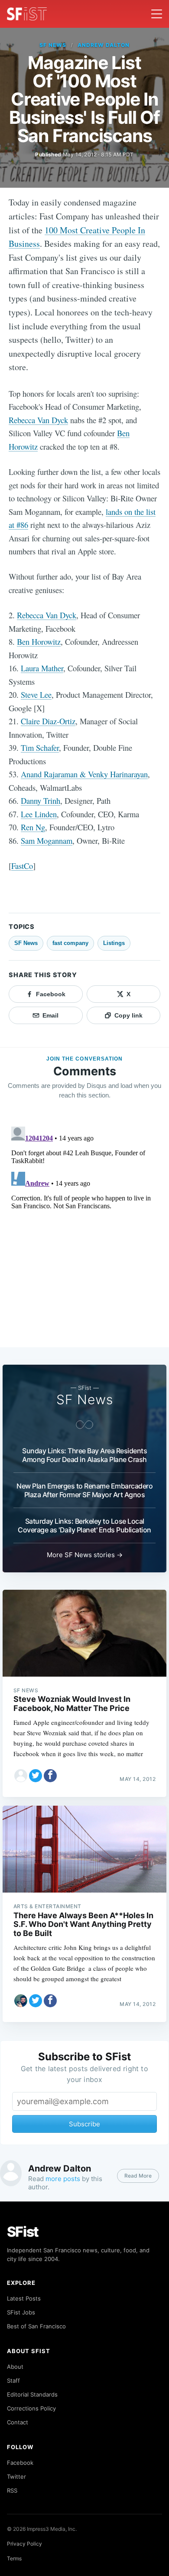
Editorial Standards (32, 2394)
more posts (63, 2179)
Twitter (16, 2477)
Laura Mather (42, 668)
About (15, 2367)
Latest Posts (24, 2298)
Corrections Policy (31, 2408)
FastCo (22, 866)
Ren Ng (33, 827)
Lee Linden (39, 814)
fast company (70, 943)
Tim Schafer (40, 748)
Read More (138, 2176)
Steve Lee (36, 695)
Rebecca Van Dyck (38, 420)
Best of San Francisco (36, 2326)
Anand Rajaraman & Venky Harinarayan (84, 774)
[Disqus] (84, 1232)
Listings (114, 943)
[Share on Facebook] (50, 1776)
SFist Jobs (21, 2312)
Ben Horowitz (39, 642)
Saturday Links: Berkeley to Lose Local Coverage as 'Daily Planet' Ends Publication (84, 1525)
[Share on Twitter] (36, 1776)
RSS (12, 2490)
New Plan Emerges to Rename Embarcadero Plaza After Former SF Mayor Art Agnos (84, 1490)
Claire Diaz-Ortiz (48, 721)
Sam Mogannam (47, 840)
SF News (53, 45)
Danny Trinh (41, 801)
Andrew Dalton (103, 45)
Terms (14, 2558)
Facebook (20, 2463)
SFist (23, 2232)
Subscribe (84, 2124)
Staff (13, 2380)
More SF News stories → (85, 1555)
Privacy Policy (24, 2544)
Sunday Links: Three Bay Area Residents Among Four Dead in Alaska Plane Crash (84, 1455)
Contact (18, 2422)
